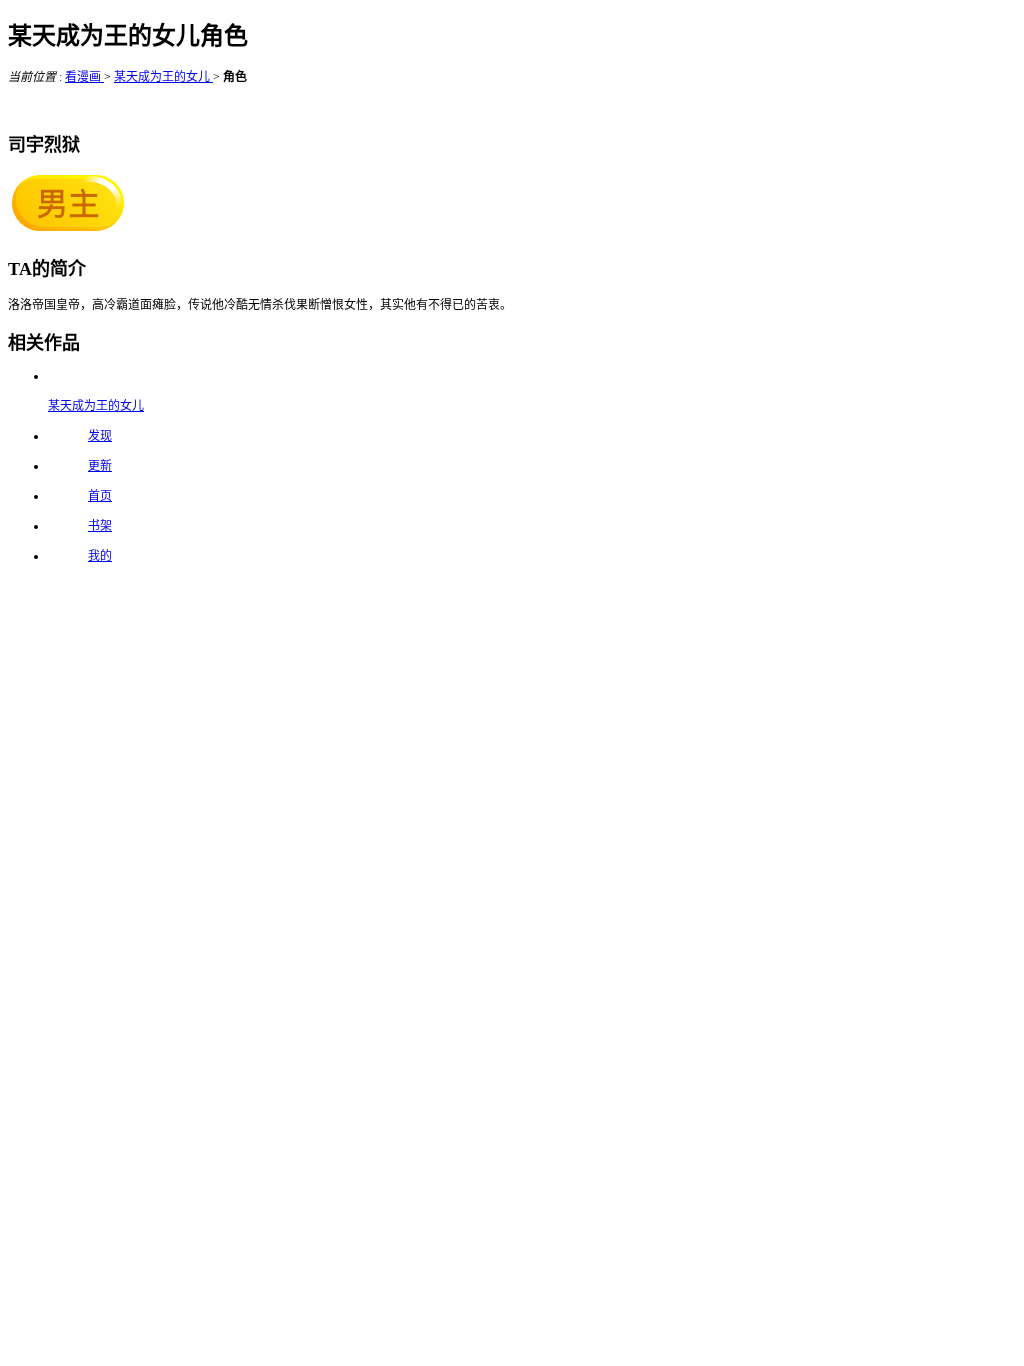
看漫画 (84, 77)
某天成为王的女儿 (163, 77)
